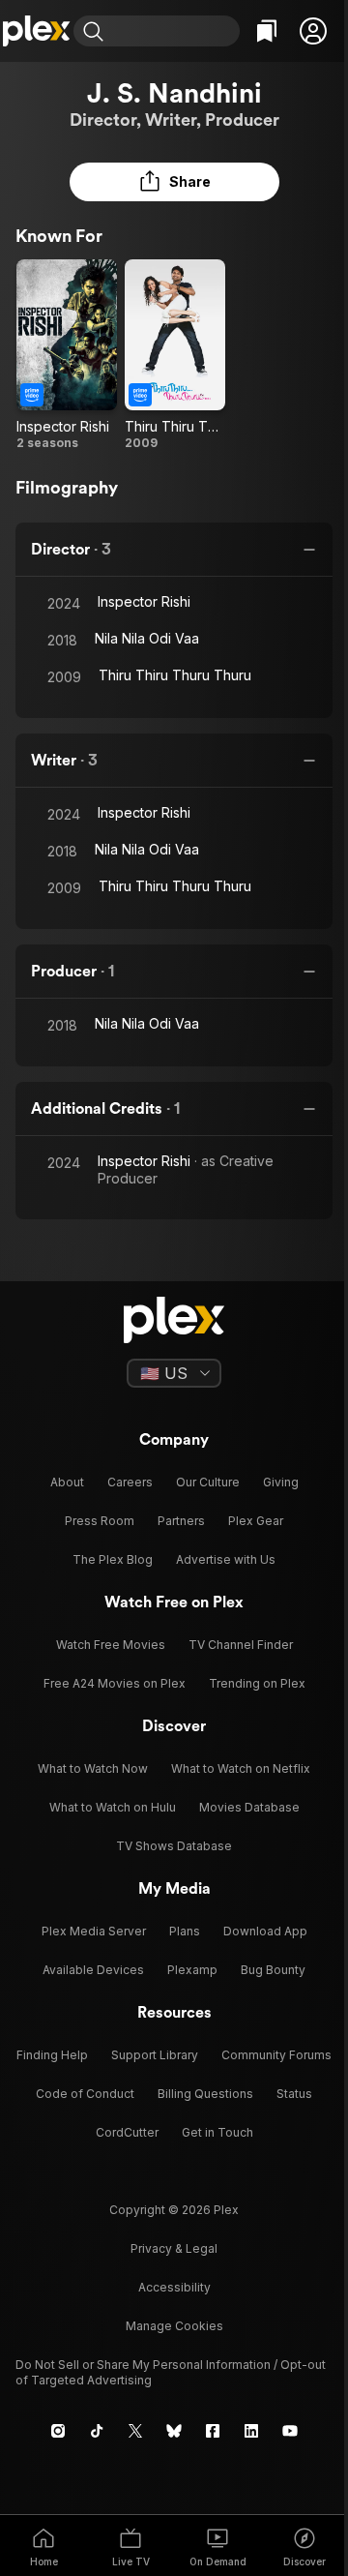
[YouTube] (290, 2431)
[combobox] (174, 31)
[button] (313, 31)
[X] (135, 2431)
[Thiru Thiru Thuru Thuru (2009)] (175, 355)
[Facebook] (213, 2431)
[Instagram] (58, 2431)
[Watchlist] (267, 31)
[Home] (37, 31)
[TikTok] (97, 2431)
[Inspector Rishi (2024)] (67, 355)
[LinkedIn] (251, 2431)
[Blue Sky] (174, 2431)
